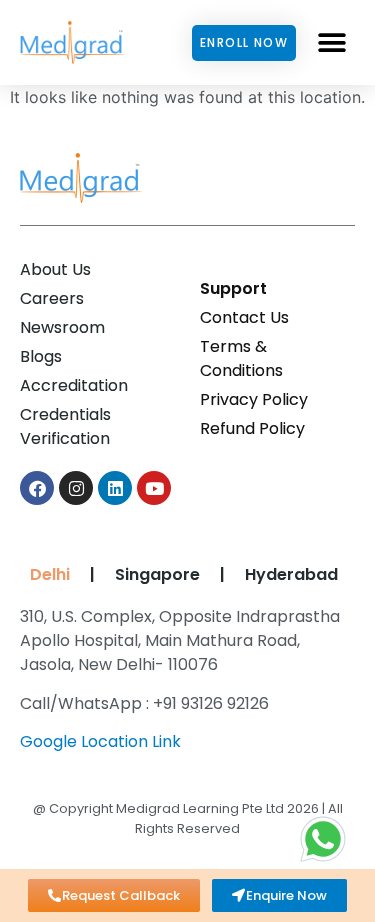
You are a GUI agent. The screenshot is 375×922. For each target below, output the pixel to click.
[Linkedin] (115, 488)
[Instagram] (76, 488)
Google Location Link (100, 741)
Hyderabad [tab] (291, 574)
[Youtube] (154, 488)
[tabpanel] (182, 686)
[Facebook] (37, 488)
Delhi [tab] (46, 574)
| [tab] (92, 574)
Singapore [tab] (157, 574)
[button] (332, 42)
